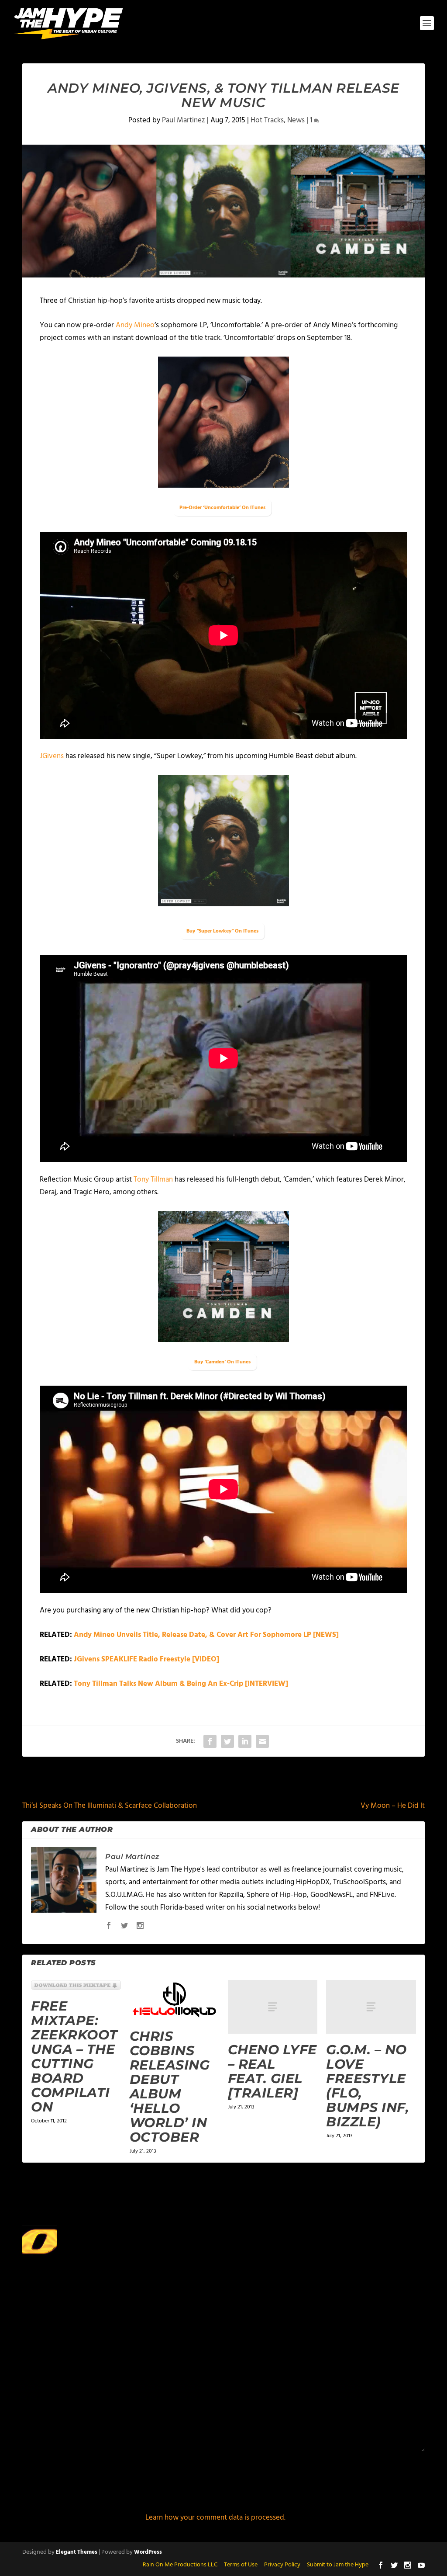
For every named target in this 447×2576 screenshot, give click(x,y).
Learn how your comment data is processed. (215, 2518)
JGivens (52, 756)
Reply (361, 2261)
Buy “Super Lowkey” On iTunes (222, 931)
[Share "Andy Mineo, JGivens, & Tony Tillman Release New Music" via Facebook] (210, 1741)
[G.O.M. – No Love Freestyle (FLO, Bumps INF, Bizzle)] (371, 2007)
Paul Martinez (184, 120)
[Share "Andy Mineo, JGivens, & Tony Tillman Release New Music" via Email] (262, 1741)
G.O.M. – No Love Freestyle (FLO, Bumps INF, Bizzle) (368, 2086)
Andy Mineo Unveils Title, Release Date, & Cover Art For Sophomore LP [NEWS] (206, 1635)
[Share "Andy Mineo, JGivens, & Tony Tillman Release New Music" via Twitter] (227, 1741)
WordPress (148, 2552)
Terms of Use (241, 2565)
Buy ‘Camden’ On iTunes (222, 1362)
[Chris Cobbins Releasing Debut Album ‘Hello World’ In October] (174, 2000)
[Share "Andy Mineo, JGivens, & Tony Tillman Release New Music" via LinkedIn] (245, 1741)
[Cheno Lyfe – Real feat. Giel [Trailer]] (273, 2007)
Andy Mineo (135, 325)
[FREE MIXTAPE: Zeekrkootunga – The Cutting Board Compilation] (76, 1985)
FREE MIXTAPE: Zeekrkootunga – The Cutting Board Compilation (74, 2056)
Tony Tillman (154, 1180)
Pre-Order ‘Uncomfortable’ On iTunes (222, 508)
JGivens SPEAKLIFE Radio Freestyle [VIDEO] (146, 1659)
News (296, 120)
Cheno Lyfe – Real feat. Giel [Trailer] (272, 2071)
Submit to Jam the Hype (338, 2565)
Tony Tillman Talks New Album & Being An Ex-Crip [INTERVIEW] (181, 1684)
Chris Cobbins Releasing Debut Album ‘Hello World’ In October (170, 2087)
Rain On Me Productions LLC (180, 2565)
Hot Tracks (267, 120)
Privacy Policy (282, 2565)
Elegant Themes (77, 2552)
